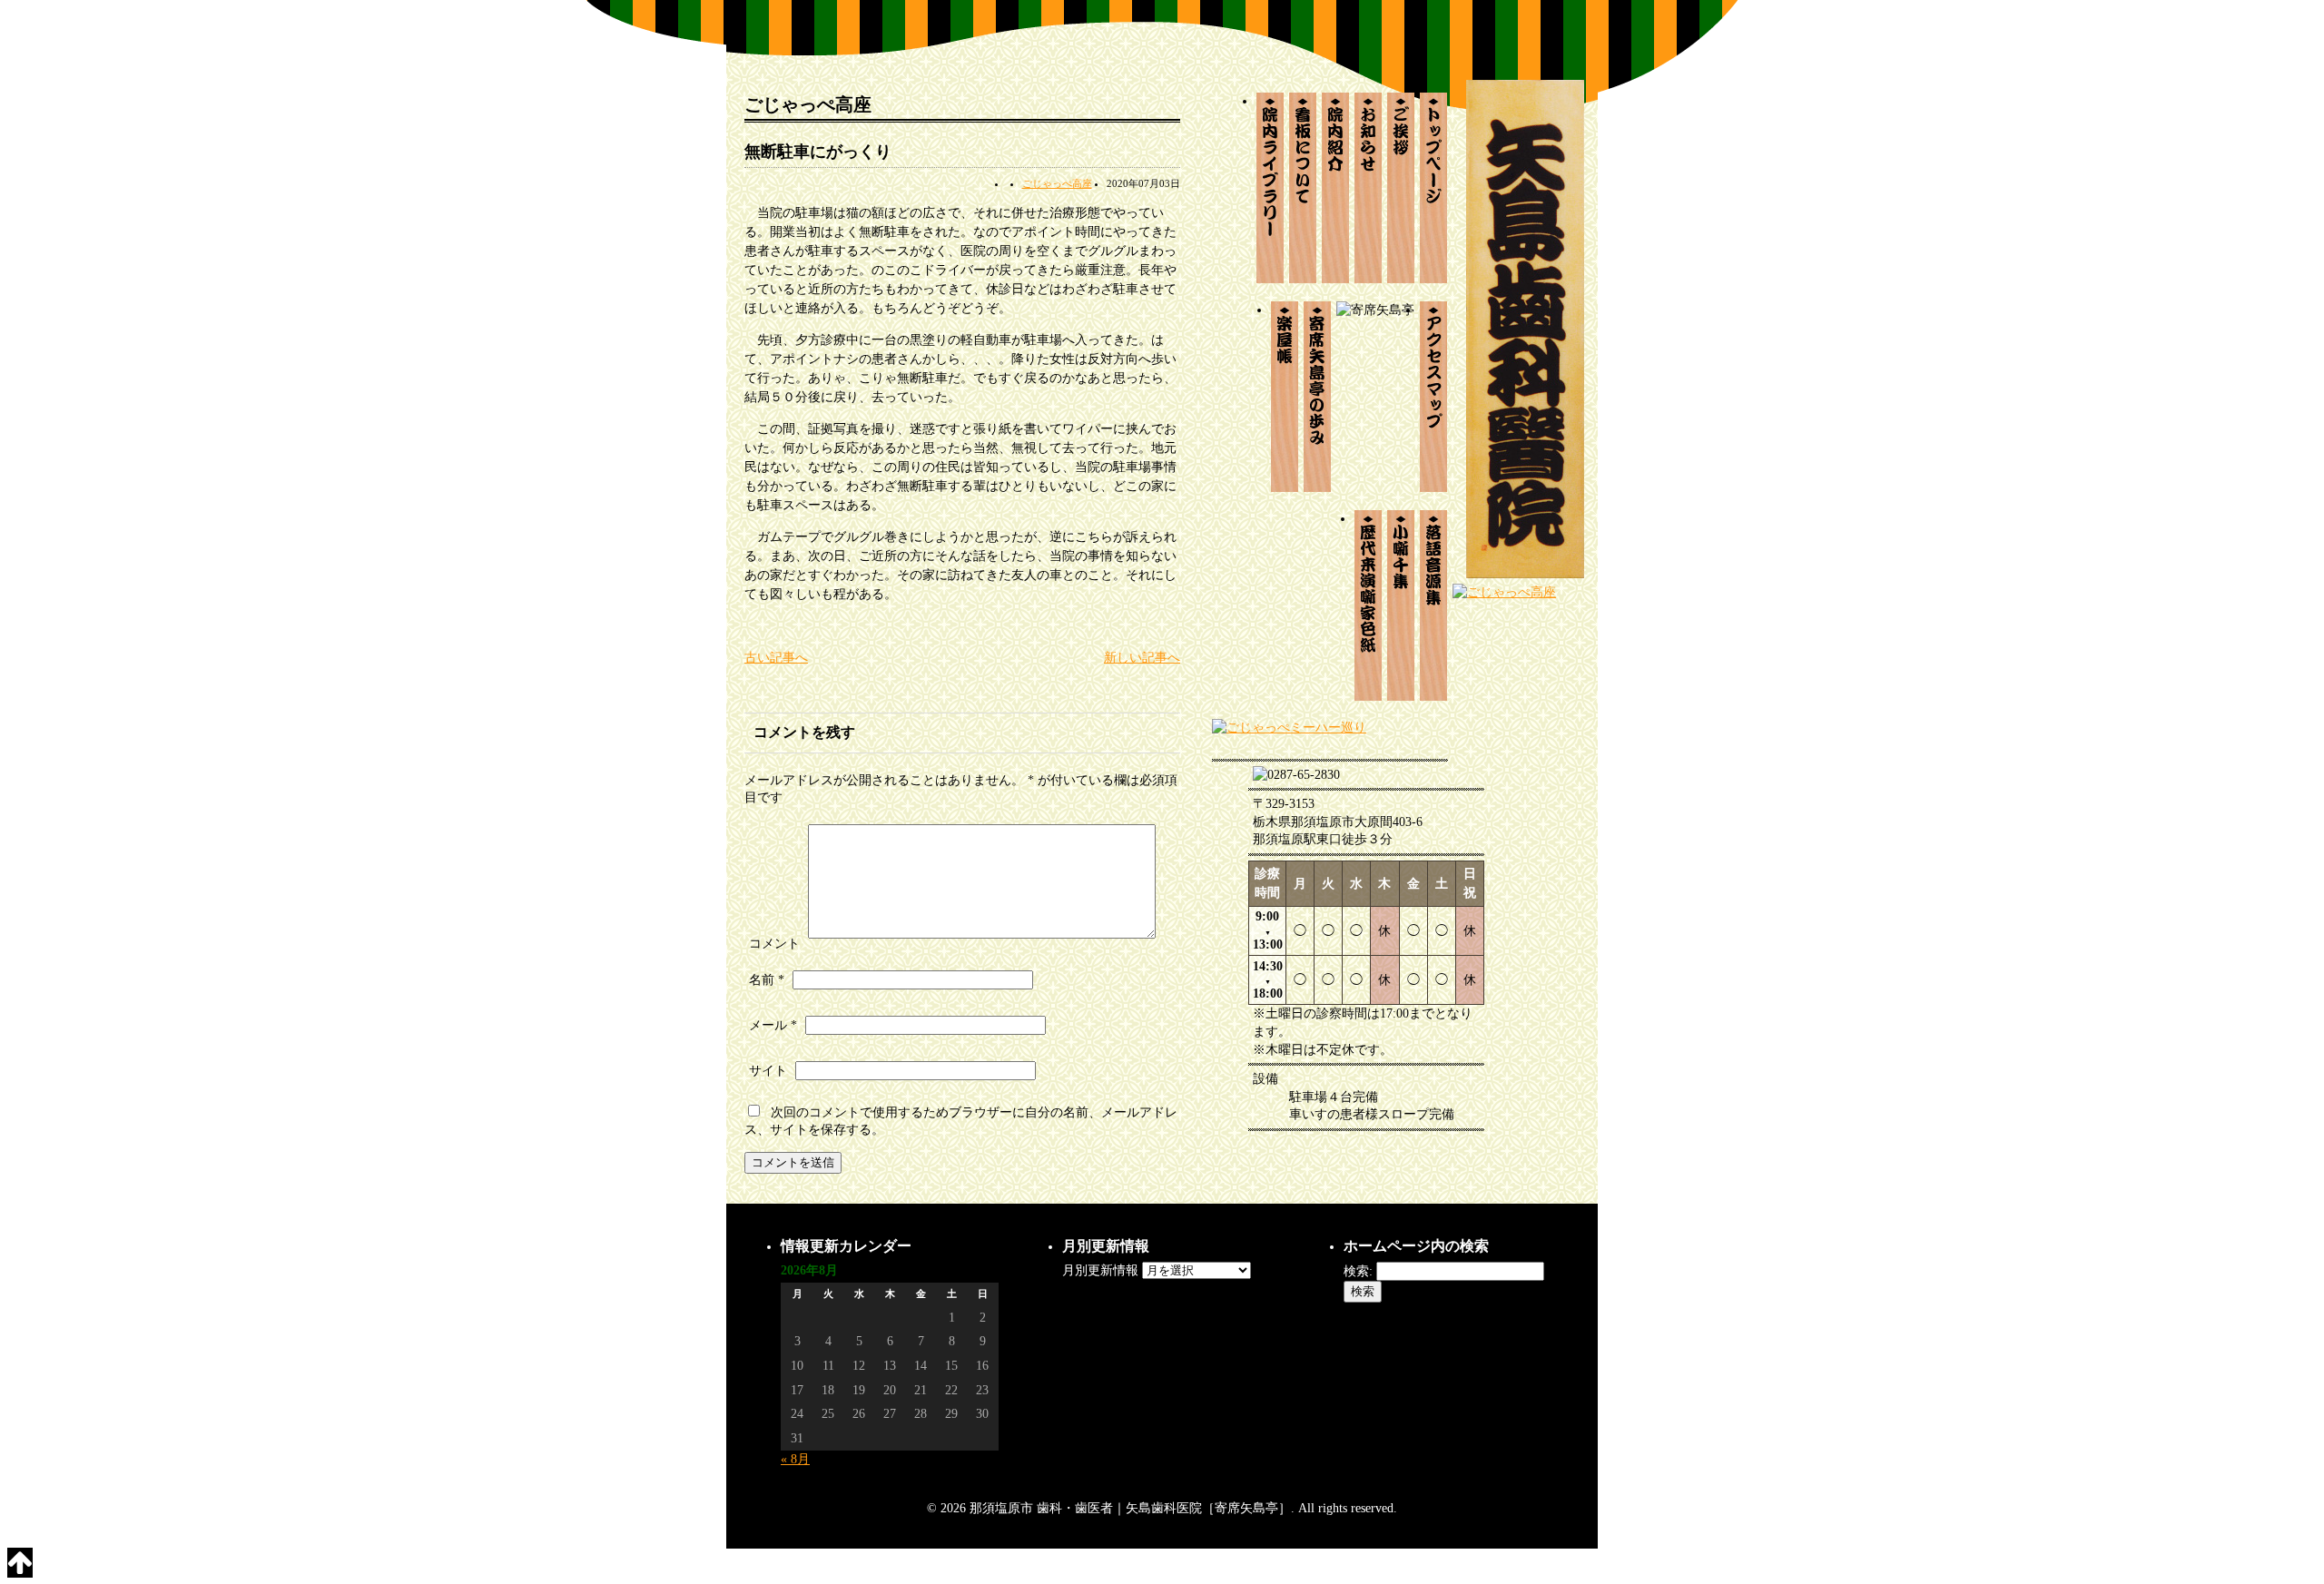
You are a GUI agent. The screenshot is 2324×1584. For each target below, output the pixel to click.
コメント (774, 944)
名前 (767, 980)
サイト (768, 1071)
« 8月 (795, 1459)
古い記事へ (776, 658)
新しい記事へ (1142, 658)
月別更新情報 (1100, 1270)
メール (773, 1025)
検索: (1358, 1271)
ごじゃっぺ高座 (1057, 183)
